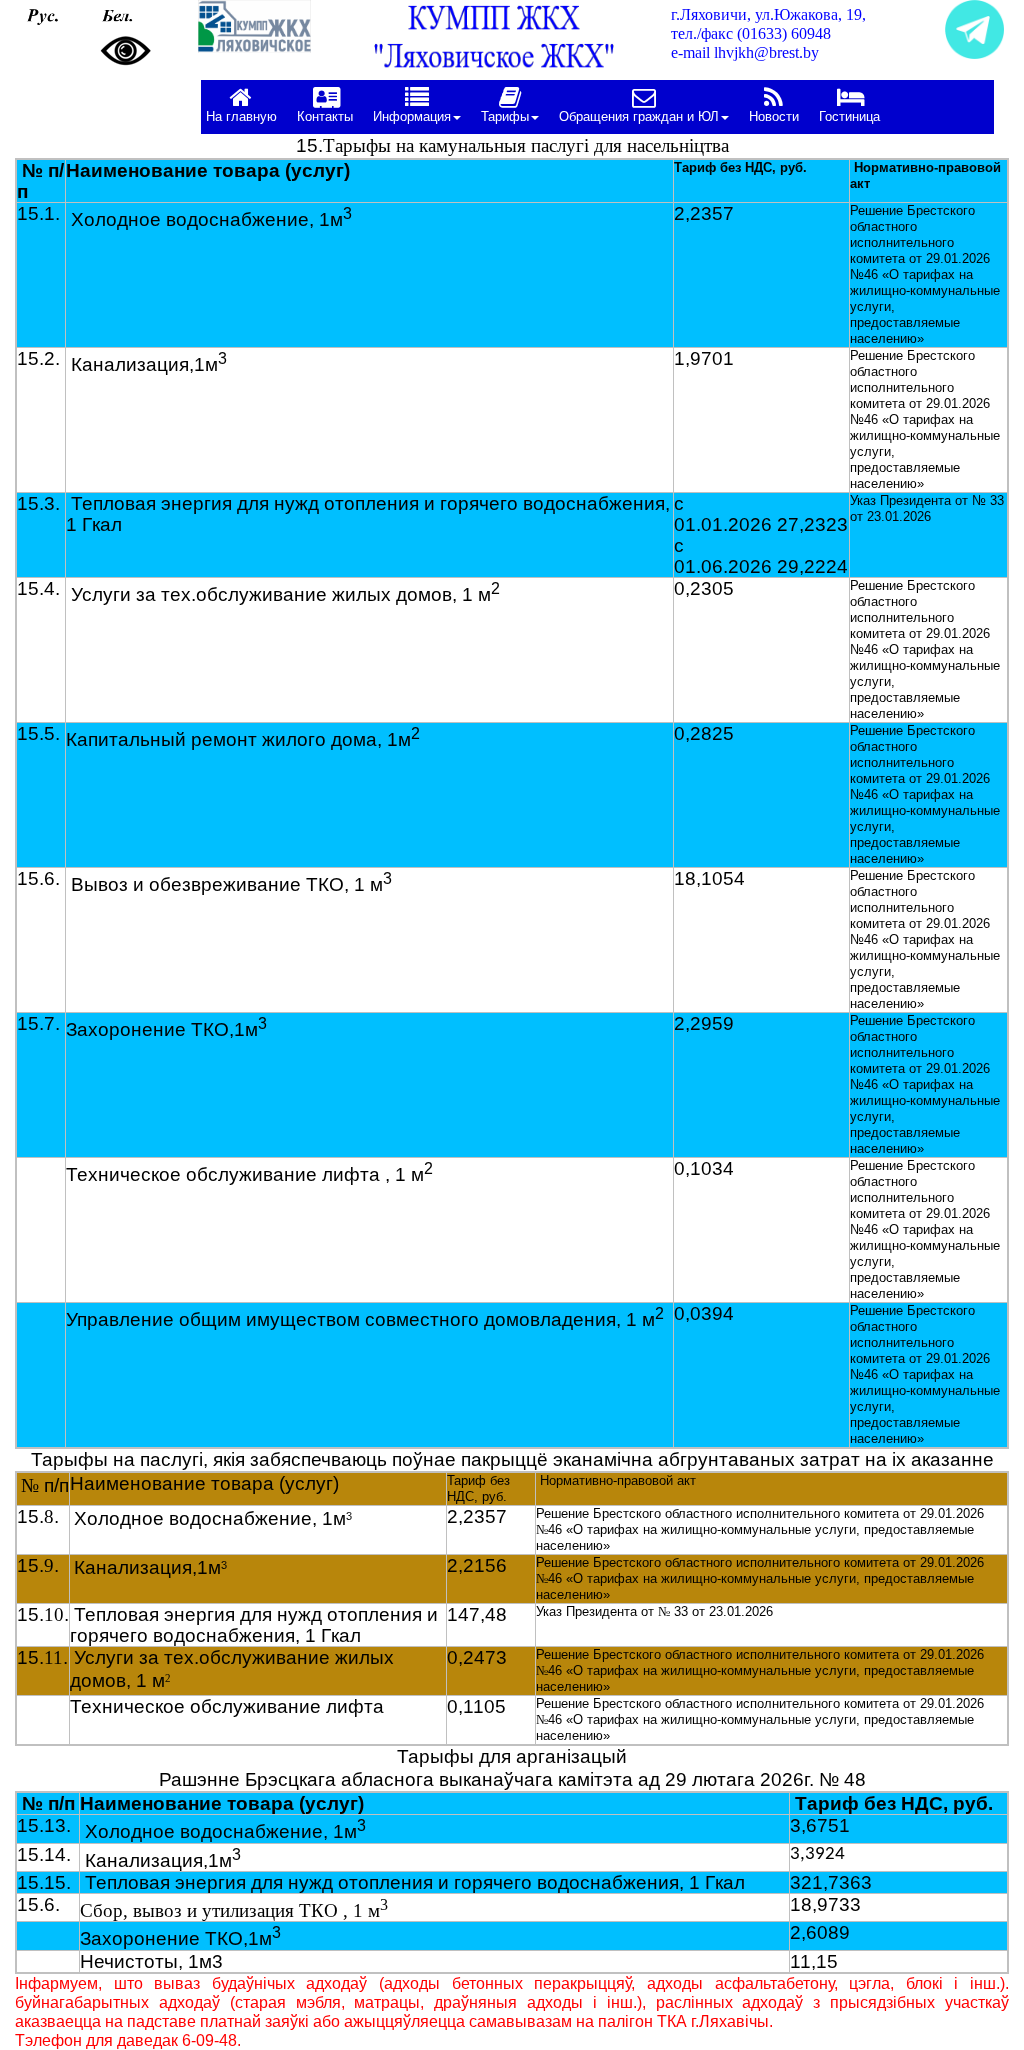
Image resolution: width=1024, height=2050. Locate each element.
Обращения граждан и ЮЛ (639, 116)
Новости (774, 116)
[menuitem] (246, 107)
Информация (412, 116)
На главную (241, 116)
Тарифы (505, 116)
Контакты (325, 116)
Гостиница (849, 116)
